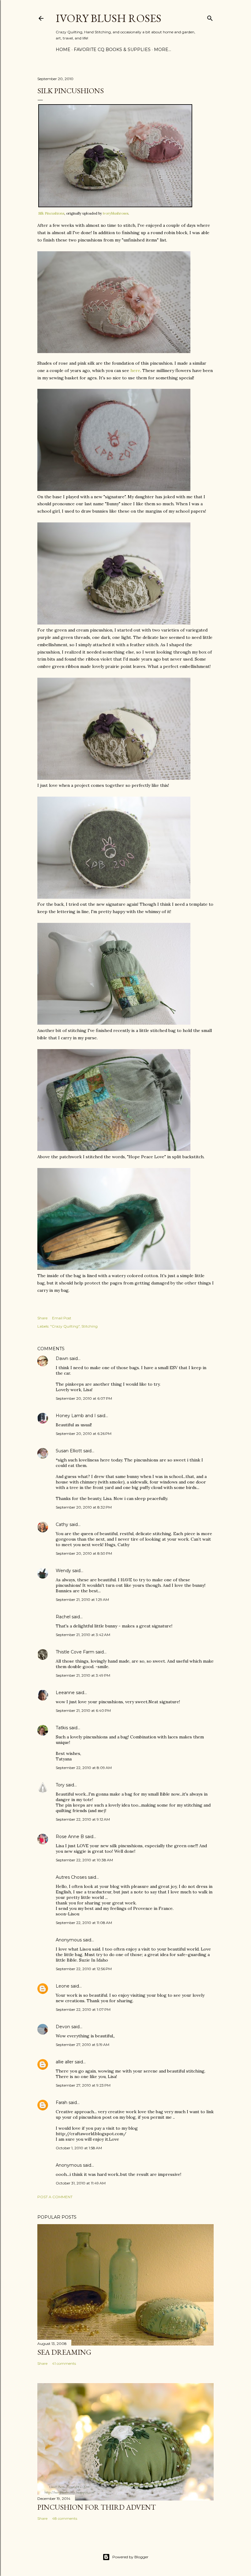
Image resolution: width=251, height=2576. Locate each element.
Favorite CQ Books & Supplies (112, 50)
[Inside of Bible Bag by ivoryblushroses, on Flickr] (114, 1268)
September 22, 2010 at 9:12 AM (83, 1819)
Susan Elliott (69, 1451)
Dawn (62, 1358)
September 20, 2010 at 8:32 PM (84, 1507)
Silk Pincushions (51, 213)
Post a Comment (55, 2197)
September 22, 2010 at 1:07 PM (83, 2009)
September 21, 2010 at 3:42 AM (83, 1635)
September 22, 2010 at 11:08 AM (84, 1923)
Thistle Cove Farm (75, 1652)
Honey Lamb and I (76, 1416)
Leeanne (65, 1693)
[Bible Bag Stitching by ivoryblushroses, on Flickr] (114, 1149)
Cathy (62, 1524)
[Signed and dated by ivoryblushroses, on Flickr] (114, 489)
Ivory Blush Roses (109, 18)
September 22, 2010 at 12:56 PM (84, 1969)
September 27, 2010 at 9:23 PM (83, 2085)
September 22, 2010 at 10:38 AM (84, 1860)
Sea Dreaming (64, 2352)
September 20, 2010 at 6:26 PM (84, 1434)
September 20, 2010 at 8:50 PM (84, 1553)
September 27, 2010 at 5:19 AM (82, 2045)
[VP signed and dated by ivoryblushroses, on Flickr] (114, 897)
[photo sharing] (115, 206)
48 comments (65, 2518)
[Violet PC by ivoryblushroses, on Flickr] (114, 778)
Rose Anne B (70, 1837)
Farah (62, 2102)
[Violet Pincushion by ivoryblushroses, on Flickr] (114, 623)
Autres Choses (71, 1877)
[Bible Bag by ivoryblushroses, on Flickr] (114, 1023)
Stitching (90, 1326)
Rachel (63, 1617)
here (135, 370)
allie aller (65, 2062)
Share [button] (42, 1318)
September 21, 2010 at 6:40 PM (83, 1710)
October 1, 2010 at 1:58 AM (79, 2148)
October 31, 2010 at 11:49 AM (81, 2183)
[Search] (210, 17)
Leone (63, 1986)
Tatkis (62, 1728)
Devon (63, 2027)
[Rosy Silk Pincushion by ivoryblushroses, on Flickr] (114, 352)
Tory (60, 1785)
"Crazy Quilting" (65, 1326)
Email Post (62, 1318)
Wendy (63, 1571)
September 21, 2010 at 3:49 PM (83, 1675)
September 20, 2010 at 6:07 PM (84, 1398)
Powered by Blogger (130, 2557)
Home (63, 50)
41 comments (64, 2363)
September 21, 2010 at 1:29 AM (82, 1599)
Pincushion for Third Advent (97, 2507)
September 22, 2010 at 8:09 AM (84, 1768)
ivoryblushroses (116, 213)
